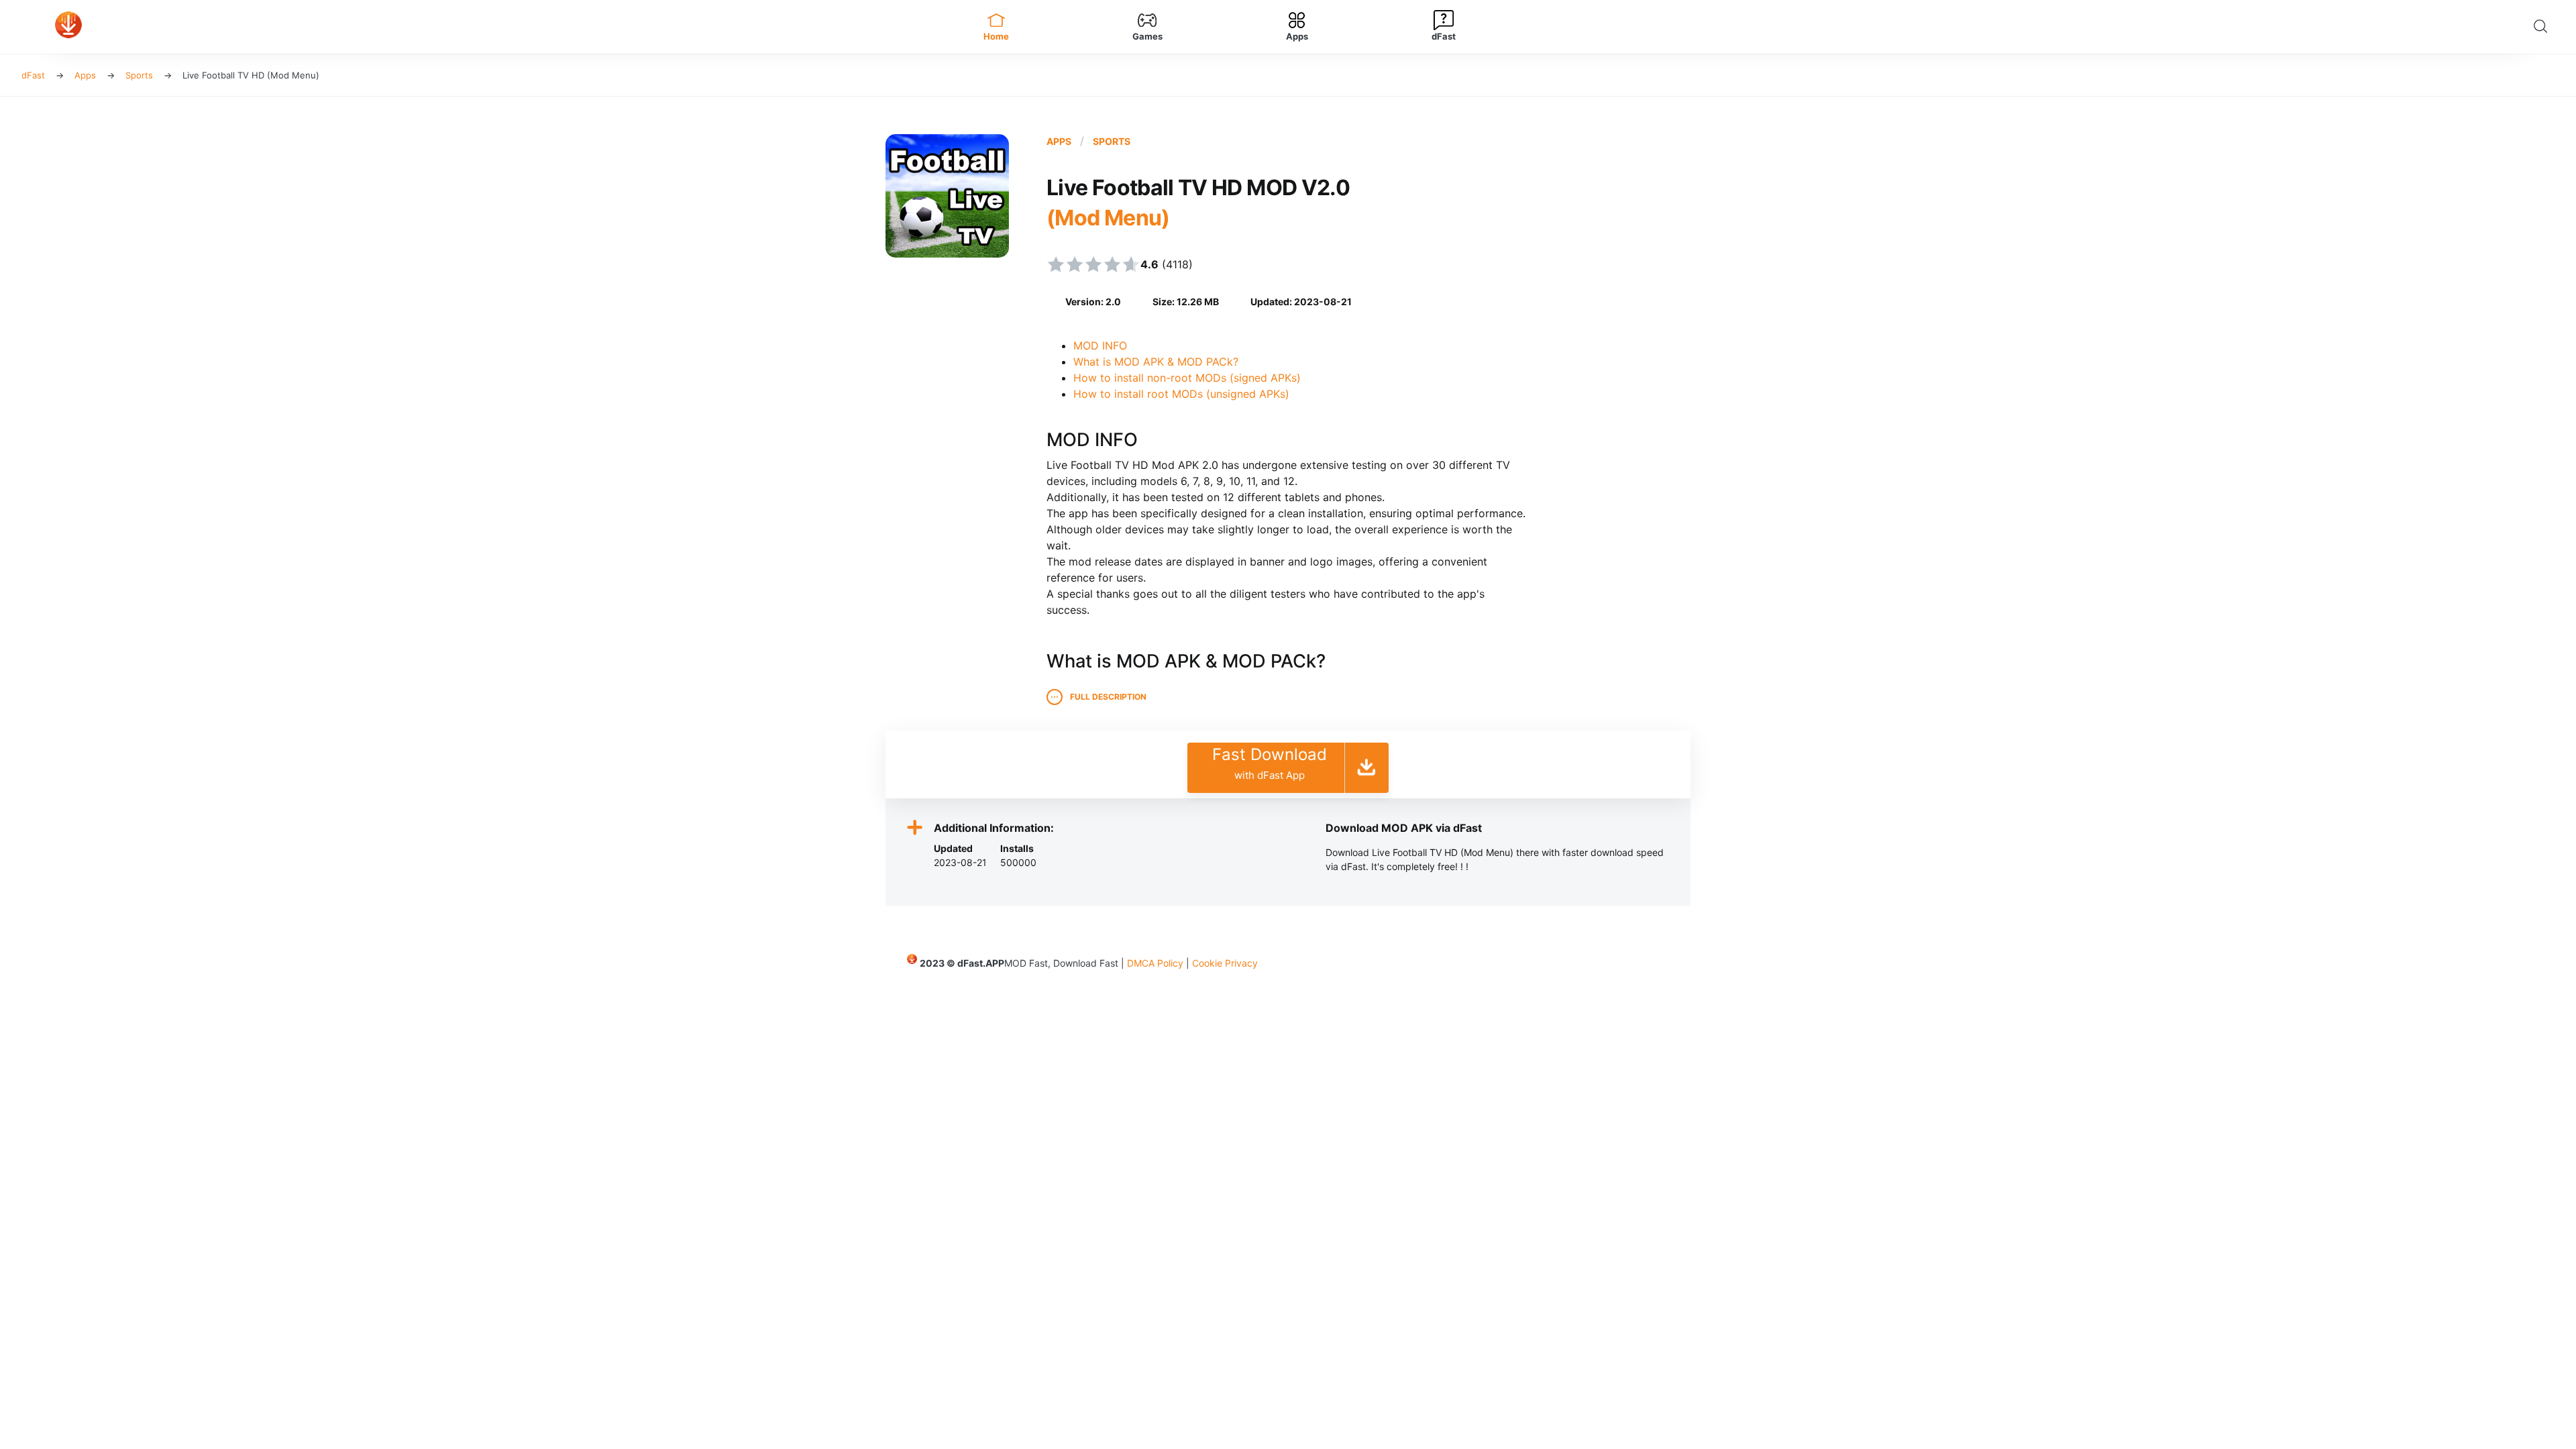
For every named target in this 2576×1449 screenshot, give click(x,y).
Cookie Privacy (1225, 963)
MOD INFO (1100, 345)
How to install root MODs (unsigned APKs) (1181, 394)
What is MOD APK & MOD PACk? (1156, 362)
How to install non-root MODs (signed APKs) (1187, 378)
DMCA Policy (1155, 963)
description (1108, 697)
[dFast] (472, 27)
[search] (2544, 27)
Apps (1059, 141)
